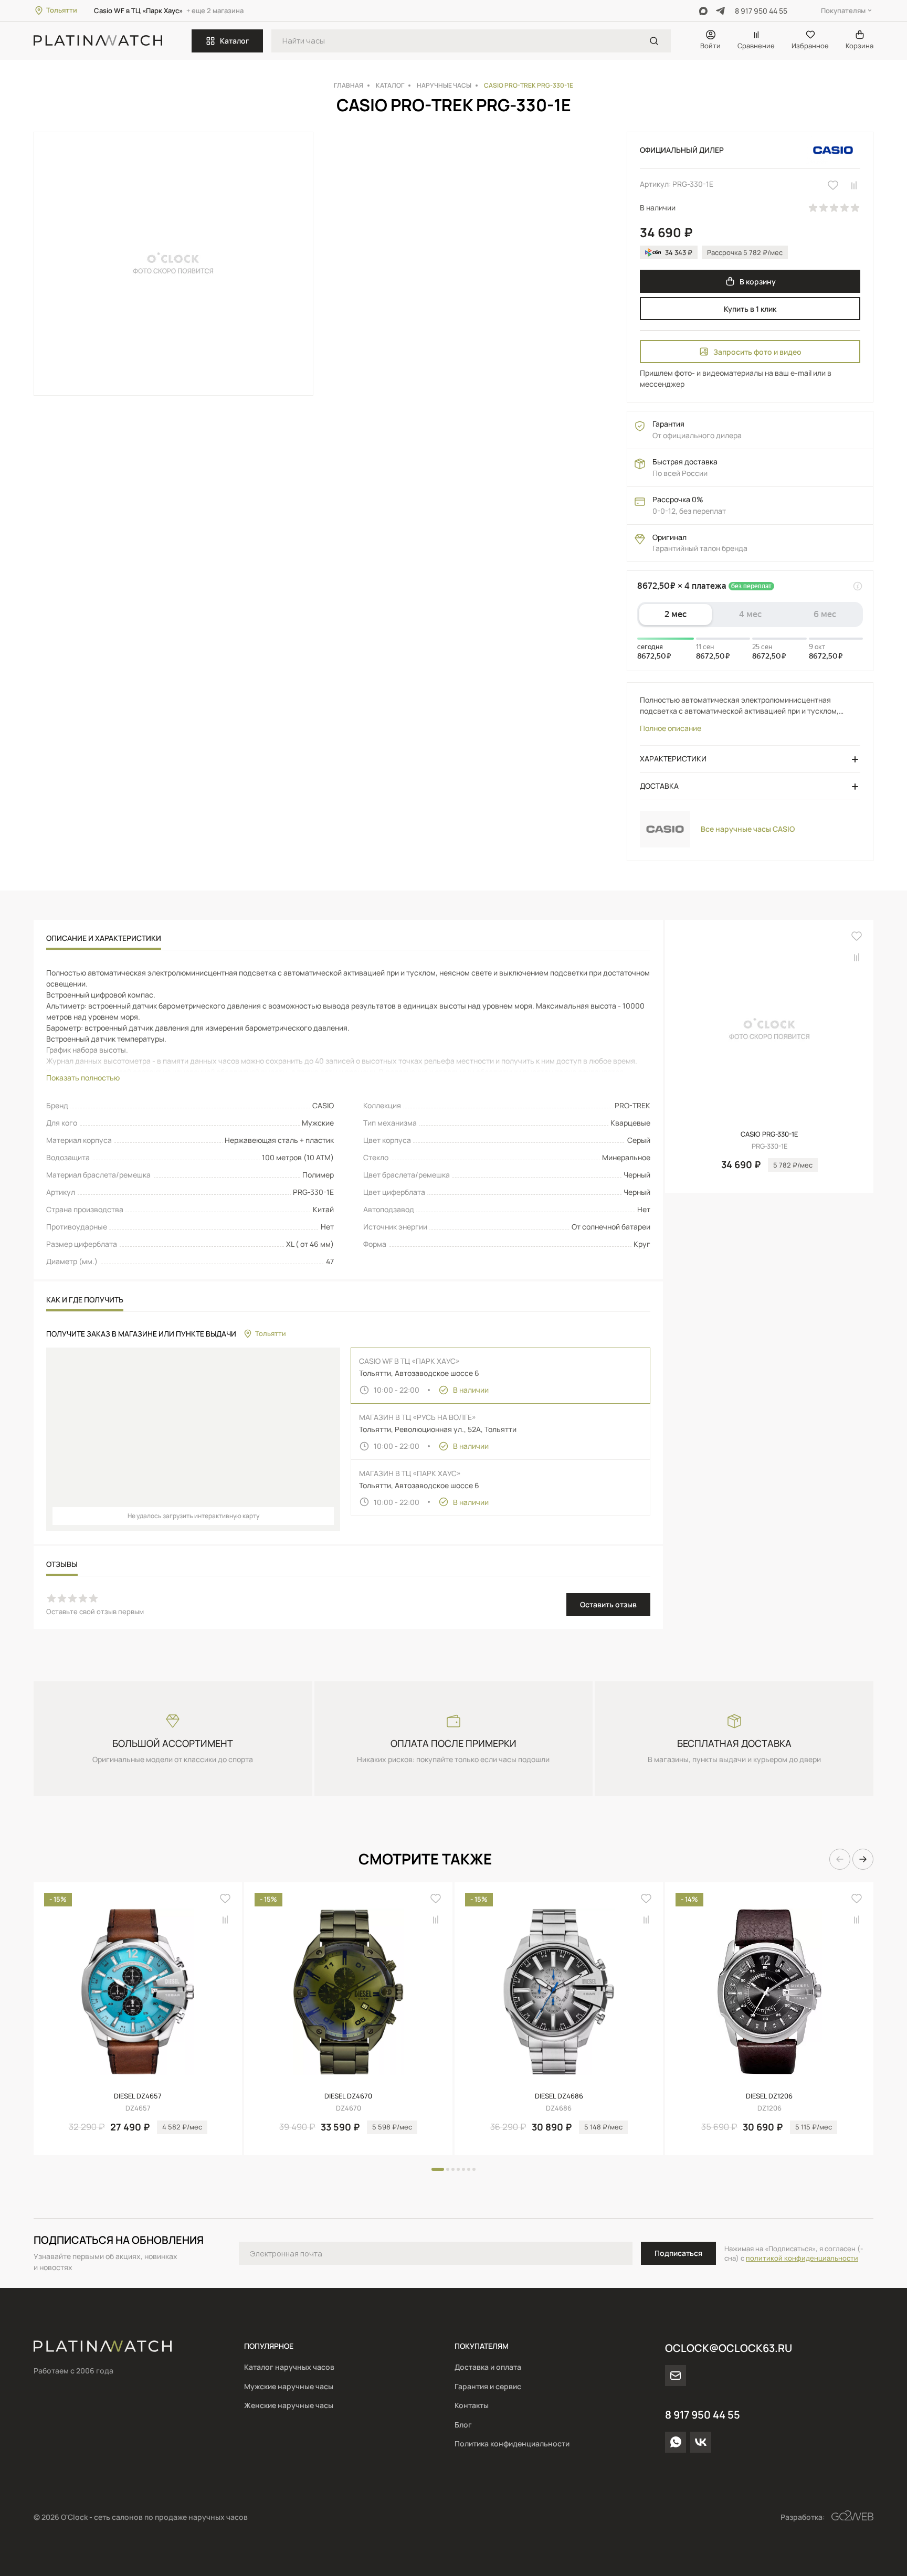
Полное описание (671, 728)
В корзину (758, 282)
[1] (654, 41)
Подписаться (678, 2253)
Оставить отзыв (608, 1604)
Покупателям (843, 10)
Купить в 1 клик (750, 309)
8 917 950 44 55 (761, 11)
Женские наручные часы (289, 2405)
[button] (840, 1859)
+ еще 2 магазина (215, 10)
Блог (463, 2425)
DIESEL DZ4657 (138, 2096)
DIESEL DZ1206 (769, 2096)
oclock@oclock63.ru (729, 2348)
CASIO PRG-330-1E (769, 1134)
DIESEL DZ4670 (348, 2096)
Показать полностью (83, 1078)
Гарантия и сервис (488, 2386)
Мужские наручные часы (289, 2386)
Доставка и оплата (488, 2367)
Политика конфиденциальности (512, 2444)
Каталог (235, 41)
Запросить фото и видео (757, 352)
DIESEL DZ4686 (559, 2096)
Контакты (472, 2405)
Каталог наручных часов (289, 2367)
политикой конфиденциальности (802, 2258)
